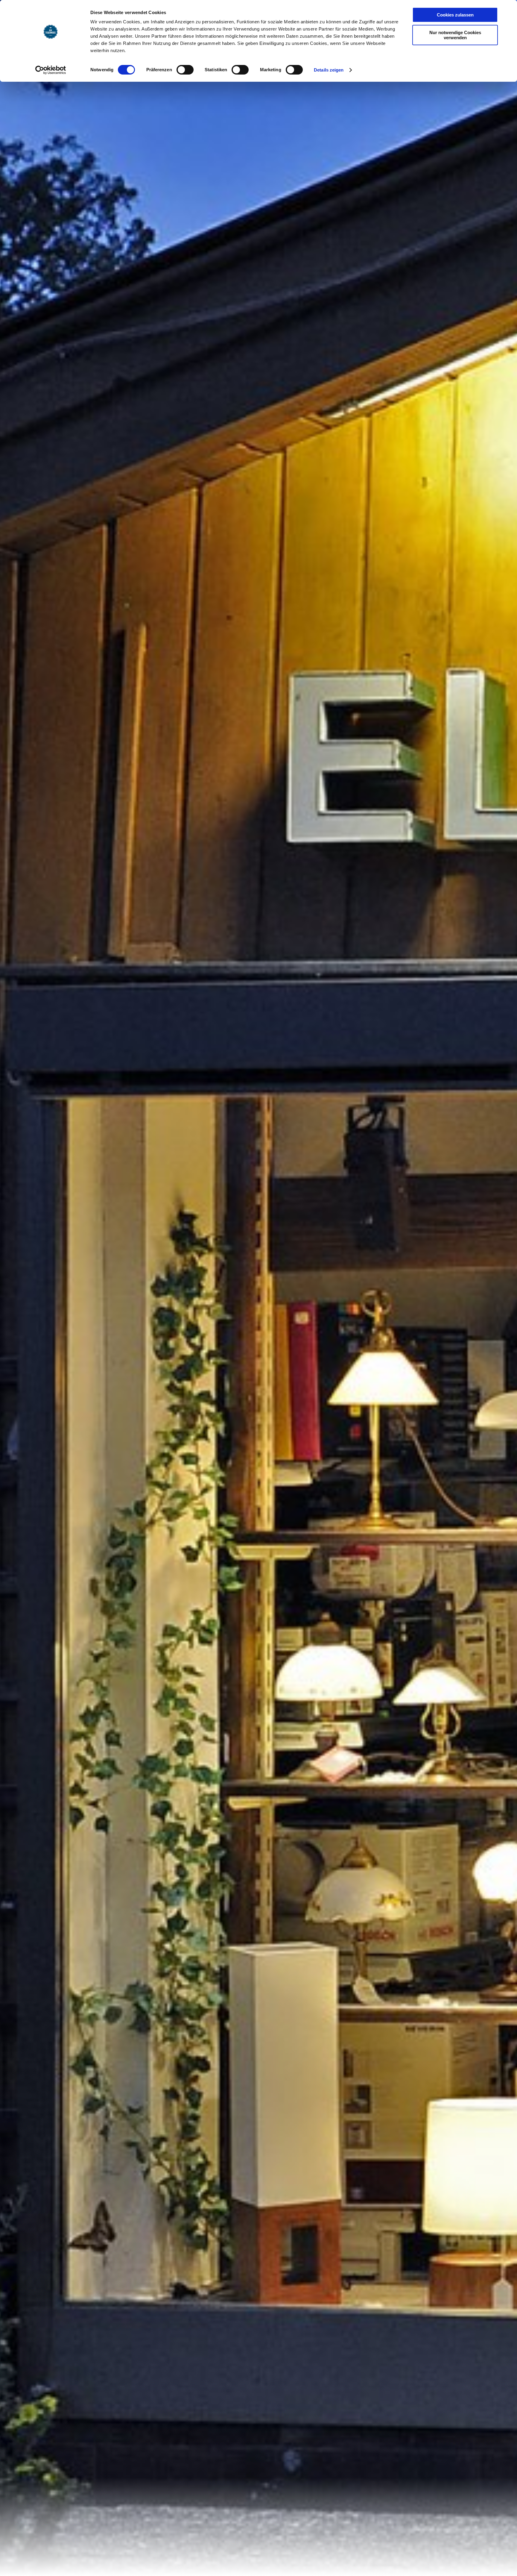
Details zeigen (329, 70)
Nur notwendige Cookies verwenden (455, 35)
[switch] (185, 70)
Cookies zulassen (455, 15)
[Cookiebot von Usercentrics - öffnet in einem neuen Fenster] (51, 70)
